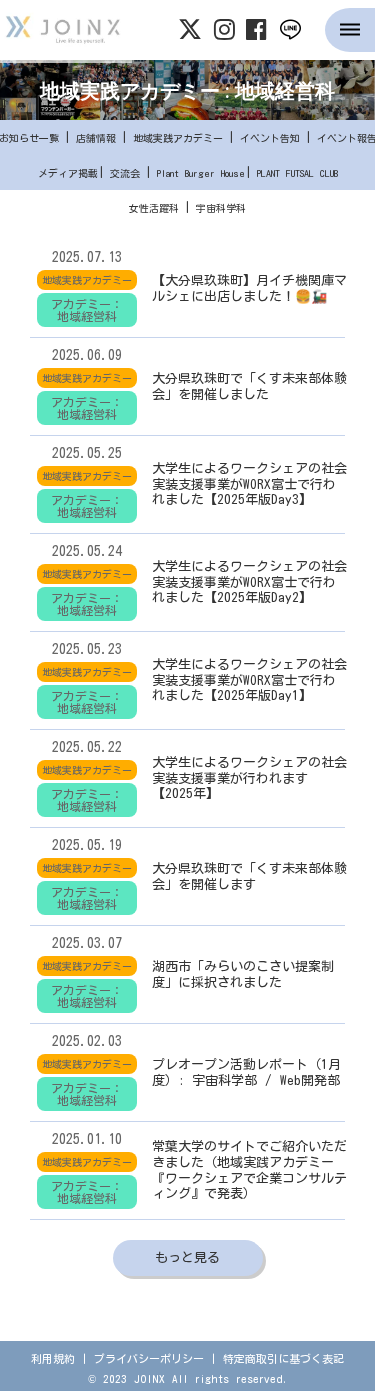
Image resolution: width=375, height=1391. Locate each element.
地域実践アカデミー (178, 138)
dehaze (350, 30)
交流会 (125, 173)
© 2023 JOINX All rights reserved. (188, 1378)
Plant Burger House (201, 173)
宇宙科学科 (221, 208)
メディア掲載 (68, 173)
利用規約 (53, 1358)
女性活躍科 (154, 208)
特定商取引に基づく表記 (283, 1358)
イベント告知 (270, 138)
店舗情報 (96, 138)
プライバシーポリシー (149, 1358)
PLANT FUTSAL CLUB (297, 173)
